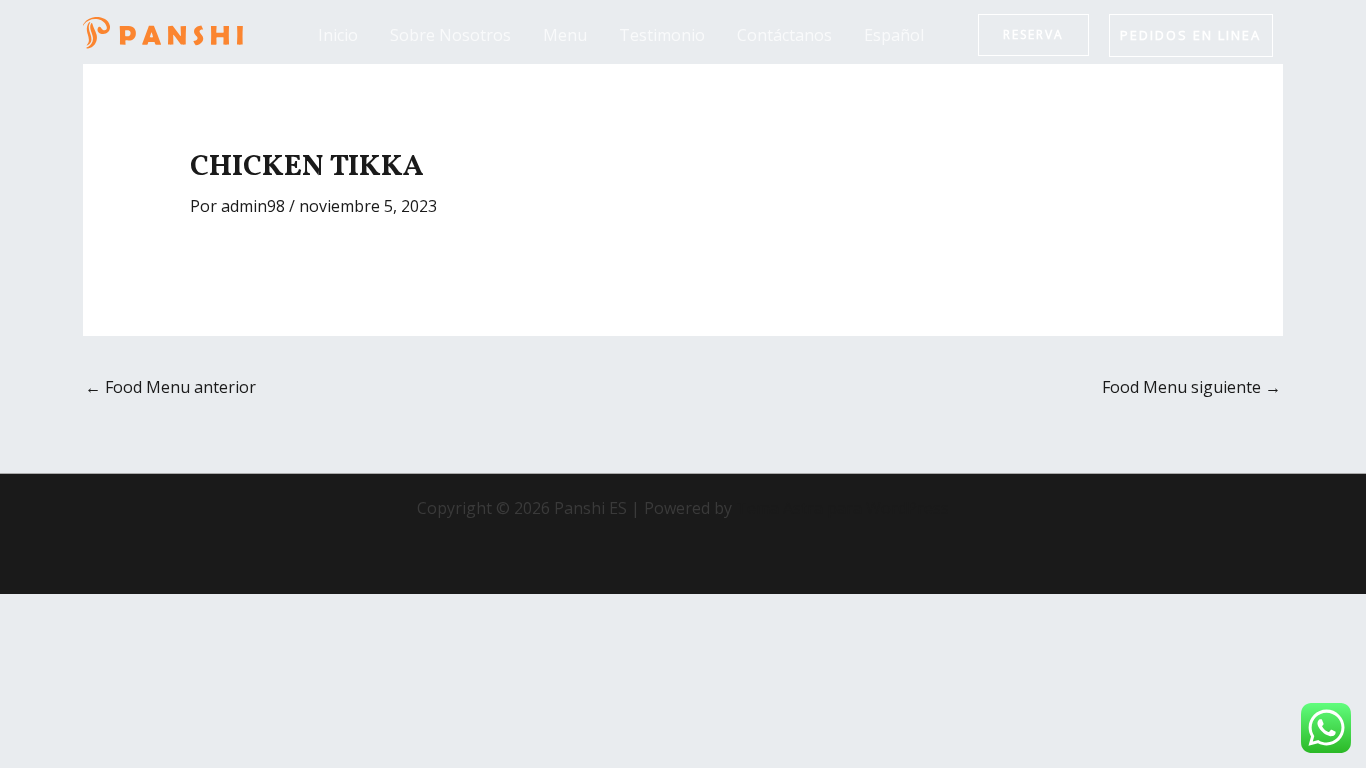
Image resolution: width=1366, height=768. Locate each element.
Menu (565, 35)
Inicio (338, 35)
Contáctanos (784, 35)
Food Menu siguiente (1191, 387)
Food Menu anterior (170, 387)
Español (894, 35)
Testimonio (662, 35)
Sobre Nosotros (450, 35)
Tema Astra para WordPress (842, 508)
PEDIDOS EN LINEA (1190, 35)
